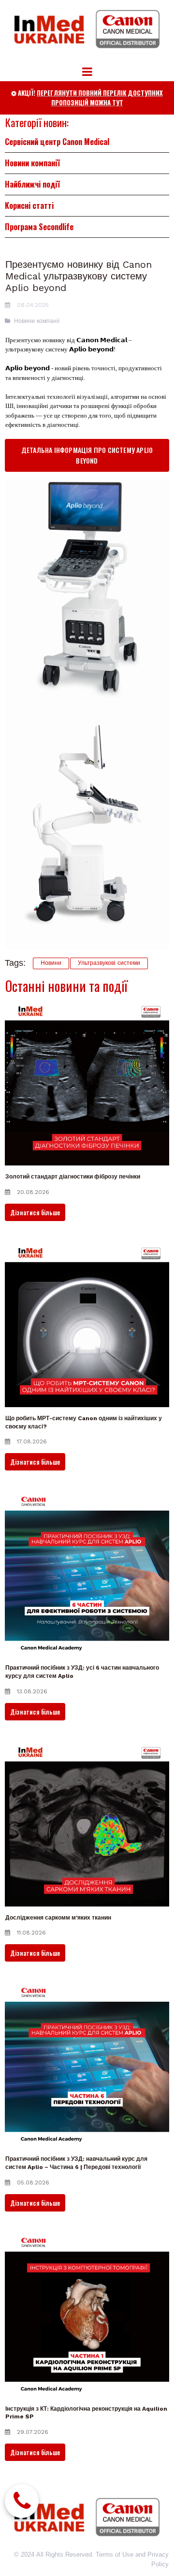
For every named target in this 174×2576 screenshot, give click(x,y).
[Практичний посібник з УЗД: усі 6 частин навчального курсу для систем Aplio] (87, 1574)
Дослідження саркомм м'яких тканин (58, 1918)
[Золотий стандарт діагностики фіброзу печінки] (87, 1083)
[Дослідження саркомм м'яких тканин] (87, 1824)
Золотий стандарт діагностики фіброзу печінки (73, 1177)
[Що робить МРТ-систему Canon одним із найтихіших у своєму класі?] (87, 1325)
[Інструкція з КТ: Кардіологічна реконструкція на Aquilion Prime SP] (87, 2315)
